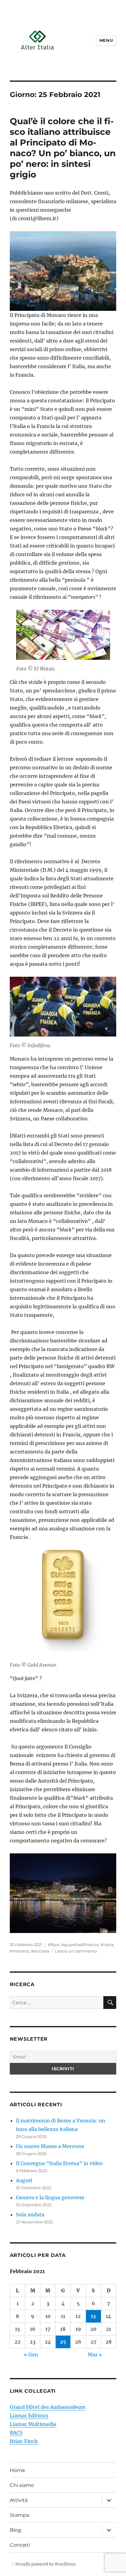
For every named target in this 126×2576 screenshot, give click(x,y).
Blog (15, 2530)
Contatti (20, 2545)
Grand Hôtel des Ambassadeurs (48, 2407)
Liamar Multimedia (33, 2424)
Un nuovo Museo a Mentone (50, 2146)
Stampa (19, 2515)
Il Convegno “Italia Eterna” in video (59, 2163)
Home (17, 2470)
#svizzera (40, 1951)
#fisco (54, 1945)
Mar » (95, 2355)
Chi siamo (22, 2485)
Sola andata (30, 2215)
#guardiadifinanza (80, 1945)
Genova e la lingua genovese (50, 2197)
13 (93, 2316)
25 (63, 2342)
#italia (107, 1945)
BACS (16, 2433)
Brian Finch (24, 2441)
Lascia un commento (76, 1951)
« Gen (31, 2355)
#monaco (19, 1951)
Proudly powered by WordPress (46, 2564)
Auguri (24, 2180)
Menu (106, 40)
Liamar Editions (29, 2416)
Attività (19, 2500)
